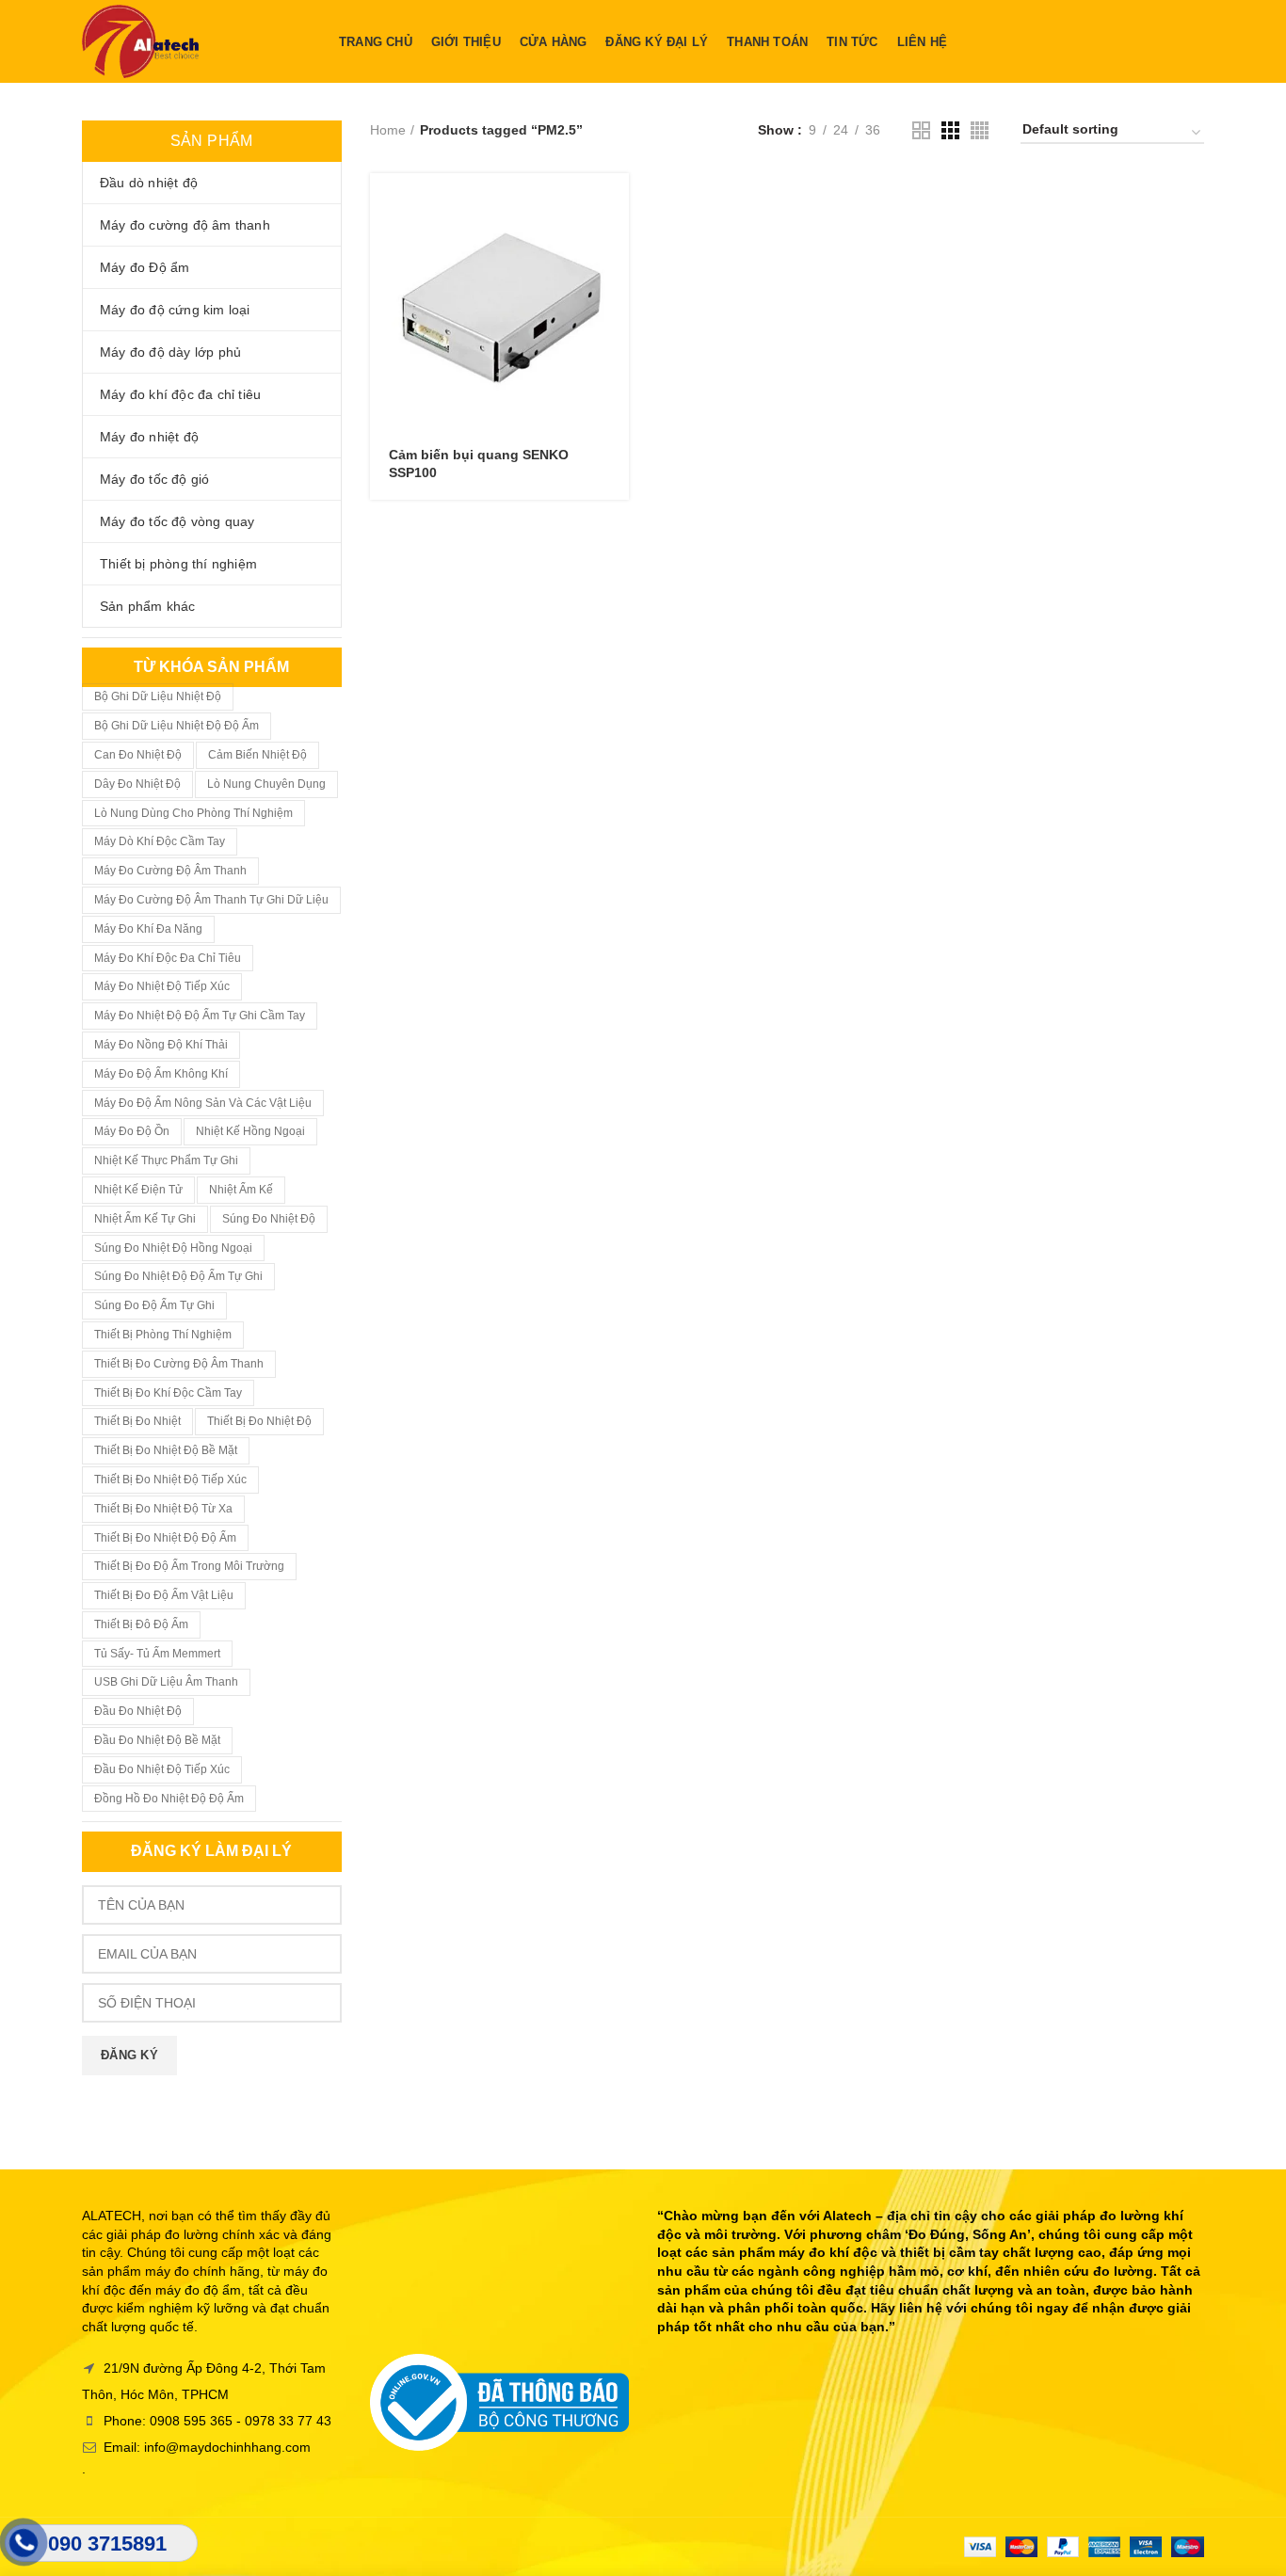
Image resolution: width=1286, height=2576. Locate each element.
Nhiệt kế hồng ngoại (250, 1131)
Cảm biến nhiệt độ (257, 755)
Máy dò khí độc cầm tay (160, 841)
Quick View (615, 246)
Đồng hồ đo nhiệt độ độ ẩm (169, 1799)
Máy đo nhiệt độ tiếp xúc (162, 986)
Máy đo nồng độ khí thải (161, 1045)
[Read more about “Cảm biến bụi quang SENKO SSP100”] (615, 204)
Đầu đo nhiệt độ (138, 1711)
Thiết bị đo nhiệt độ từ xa (163, 1509)
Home (388, 130)
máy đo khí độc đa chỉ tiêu (168, 958)
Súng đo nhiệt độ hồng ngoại (173, 1248)
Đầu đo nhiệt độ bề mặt (157, 1740)
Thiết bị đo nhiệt (137, 1421)
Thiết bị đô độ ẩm (141, 1624)
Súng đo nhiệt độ (269, 1219)
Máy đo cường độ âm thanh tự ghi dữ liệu (211, 900)
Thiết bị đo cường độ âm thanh (179, 1364)
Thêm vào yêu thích (615, 288)
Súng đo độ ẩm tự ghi (154, 1305)
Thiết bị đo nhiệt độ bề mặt (166, 1450)
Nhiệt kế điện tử (138, 1190)
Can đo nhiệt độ (138, 755)
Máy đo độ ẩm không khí (161, 1074)
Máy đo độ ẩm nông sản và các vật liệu (203, 1103)
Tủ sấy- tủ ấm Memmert (157, 1654)
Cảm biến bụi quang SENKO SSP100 (479, 463)
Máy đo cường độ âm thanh (170, 871)
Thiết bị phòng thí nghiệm (163, 1335)
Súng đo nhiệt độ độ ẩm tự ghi (178, 1276)
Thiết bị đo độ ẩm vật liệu (164, 1595)
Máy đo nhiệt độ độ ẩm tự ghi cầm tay (200, 1016)
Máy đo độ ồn (132, 1131)
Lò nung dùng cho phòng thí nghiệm (193, 813)
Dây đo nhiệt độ (137, 784)
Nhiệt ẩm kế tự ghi (145, 1219)
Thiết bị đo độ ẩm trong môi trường (189, 1566)
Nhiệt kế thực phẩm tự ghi (166, 1160)
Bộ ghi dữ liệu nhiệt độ (158, 696)
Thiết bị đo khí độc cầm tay (168, 1393)
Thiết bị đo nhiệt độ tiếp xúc (170, 1480)
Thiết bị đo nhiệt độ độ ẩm (165, 1538)
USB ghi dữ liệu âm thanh (166, 1682)
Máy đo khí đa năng (148, 929)
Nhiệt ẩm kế (241, 1190)
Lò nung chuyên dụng (266, 784)
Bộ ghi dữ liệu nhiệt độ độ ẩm (177, 726)
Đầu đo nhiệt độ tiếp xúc (162, 1769)
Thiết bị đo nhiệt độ (259, 1421)
